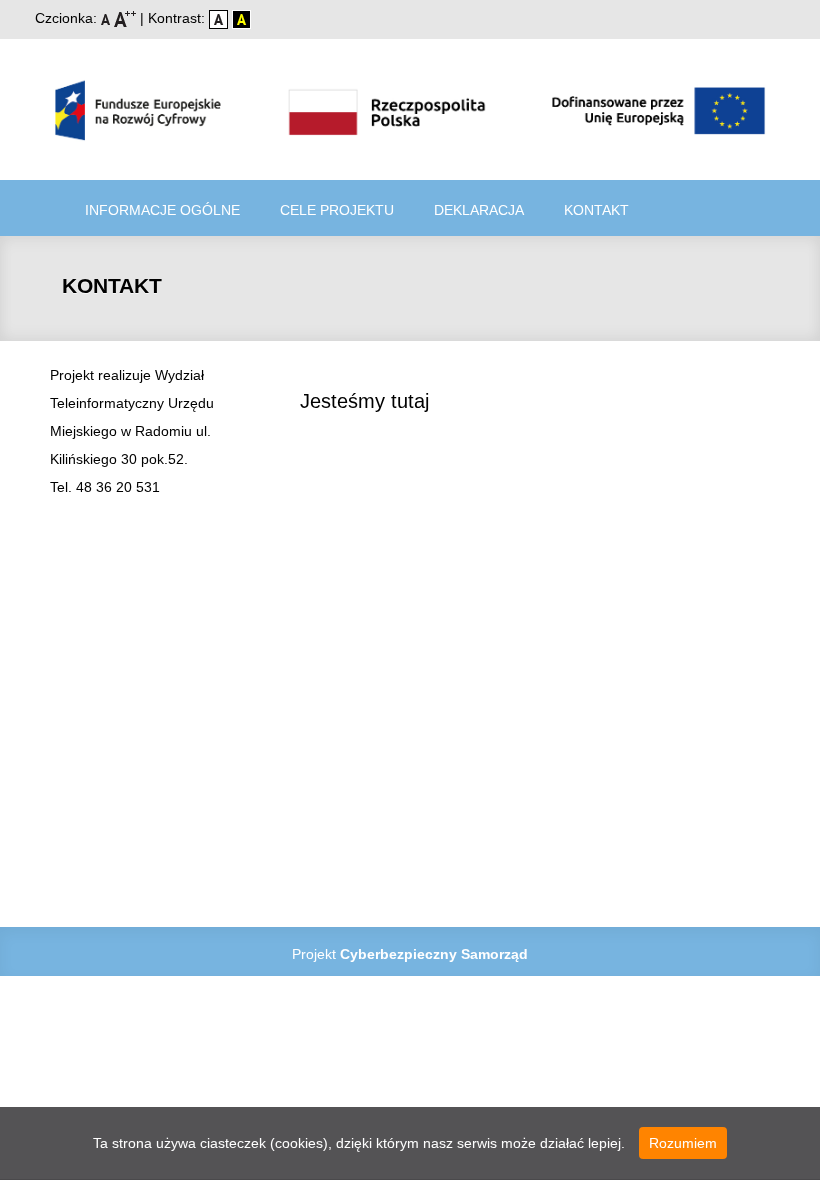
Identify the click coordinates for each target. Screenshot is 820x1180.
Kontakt (596, 210)
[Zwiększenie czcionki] (127, 18)
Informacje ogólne (162, 210)
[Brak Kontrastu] (220, 18)
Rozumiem (683, 1143)
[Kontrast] (241, 18)
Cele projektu (337, 210)
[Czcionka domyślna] (107, 18)
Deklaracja (479, 210)
